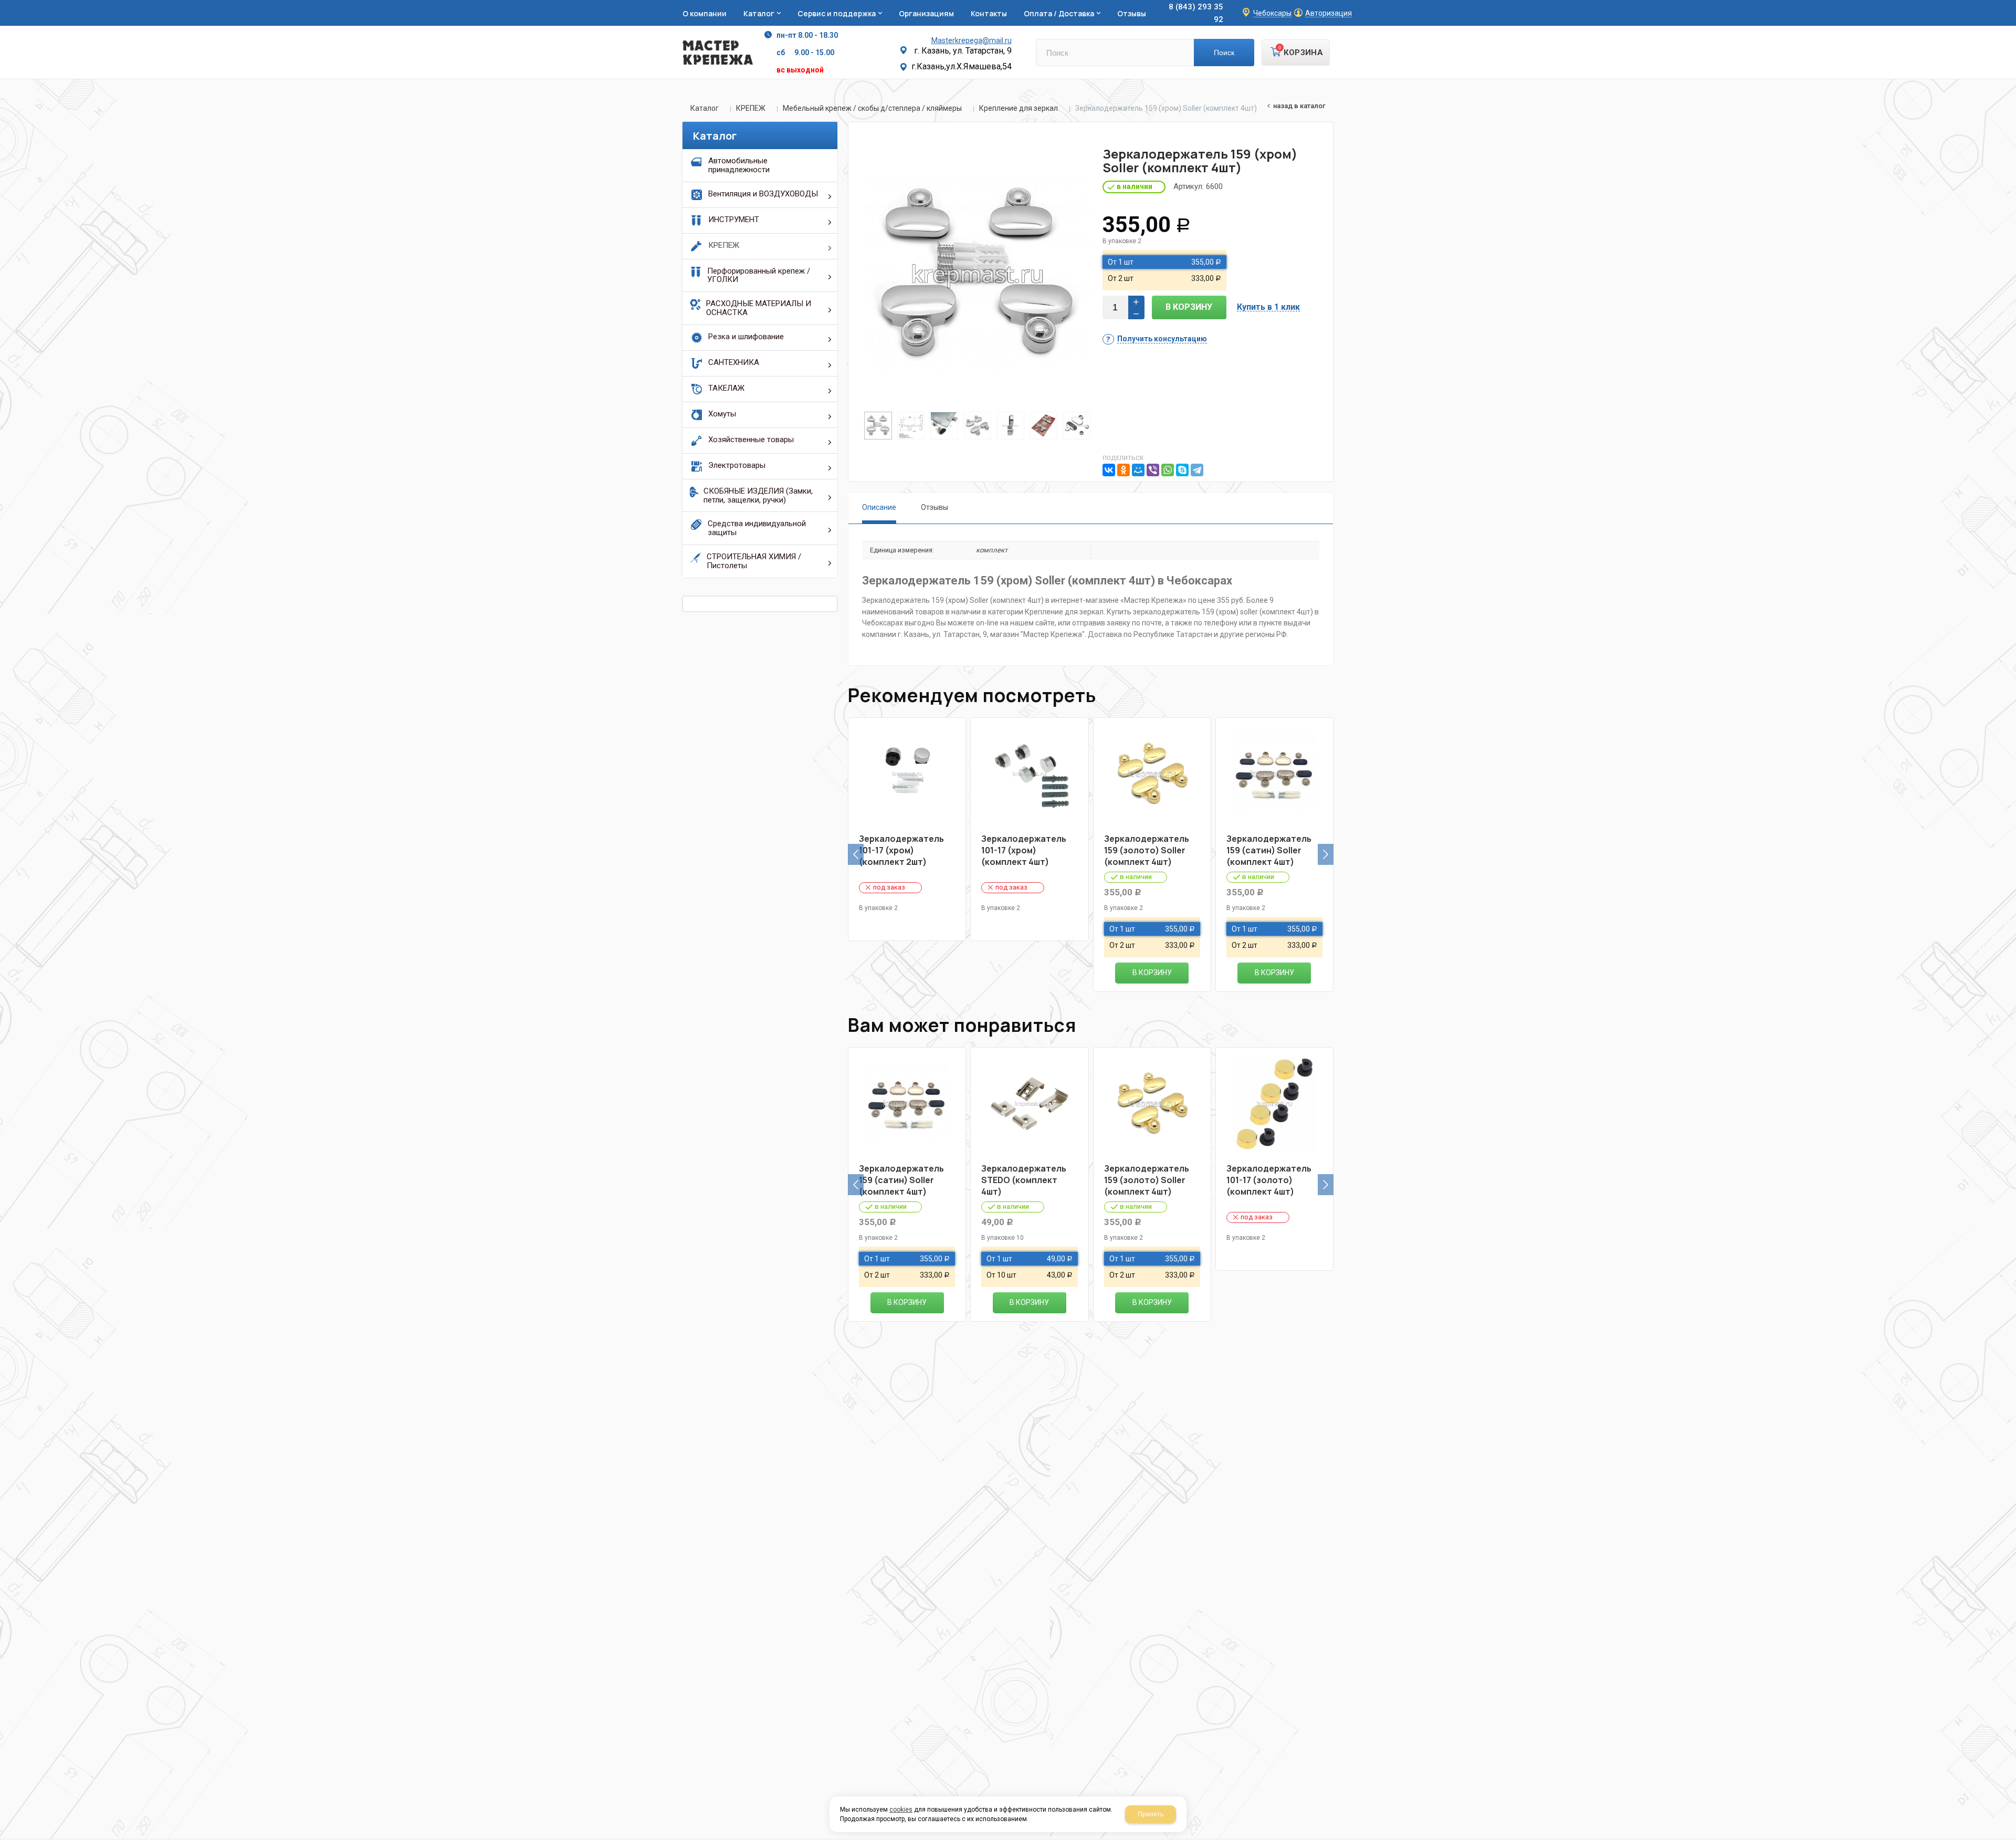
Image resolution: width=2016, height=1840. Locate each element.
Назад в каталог (1299, 106)
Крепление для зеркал (1018, 108)
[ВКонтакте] (1109, 470)
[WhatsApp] (1168, 470)
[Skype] (1182, 470)
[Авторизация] (2011, 5)
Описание (879, 507)
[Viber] (1153, 470)
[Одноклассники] (1123, 470)
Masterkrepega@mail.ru (972, 40)
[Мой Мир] (1138, 470)
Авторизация (1329, 13)
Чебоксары (1272, 13)
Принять (1151, 1814)
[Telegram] (1197, 470)
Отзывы (934, 507)
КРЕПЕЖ (751, 108)
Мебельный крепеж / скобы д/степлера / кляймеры (872, 108)
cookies (901, 1810)
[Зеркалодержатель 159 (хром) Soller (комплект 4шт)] (978, 275)
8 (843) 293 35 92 (1196, 13)
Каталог (705, 108)
